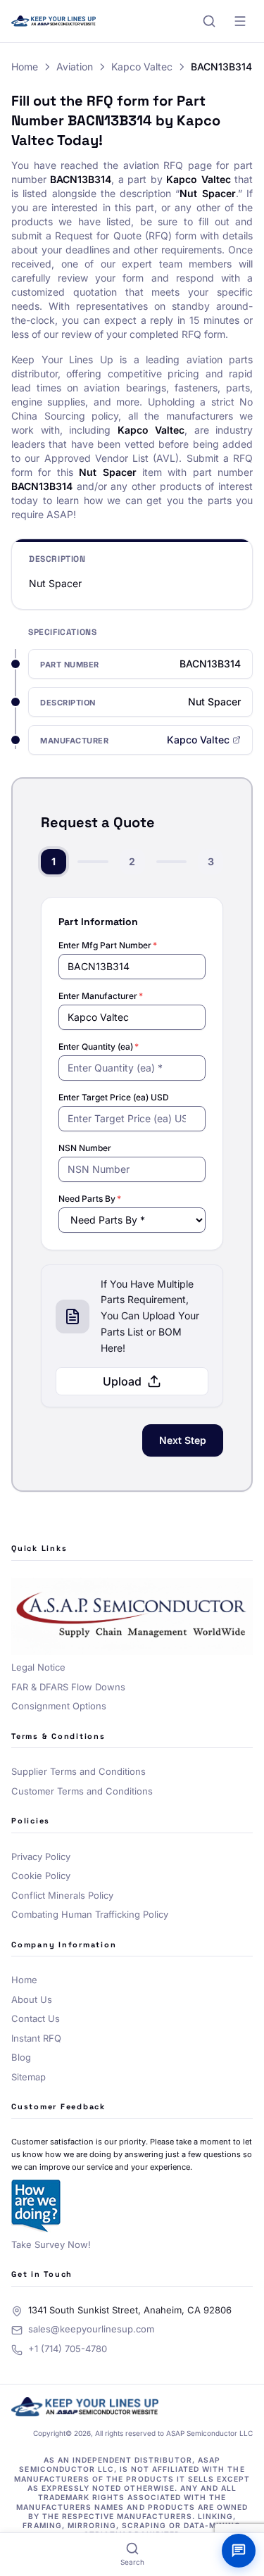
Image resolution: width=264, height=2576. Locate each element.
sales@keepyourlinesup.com (91, 2329)
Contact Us (36, 2018)
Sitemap (29, 2077)
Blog (21, 2057)
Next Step (183, 1440)
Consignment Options (59, 1706)
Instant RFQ (36, 2038)
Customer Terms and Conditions (82, 1791)
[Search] (209, 21)
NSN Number (85, 1148)
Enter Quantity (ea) (99, 1047)
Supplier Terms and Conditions (78, 1771)
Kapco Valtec (142, 67)
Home (25, 67)
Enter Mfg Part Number (108, 945)
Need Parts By (90, 1199)
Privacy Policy (41, 1856)
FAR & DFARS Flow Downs (68, 1687)
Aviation (75, 67)
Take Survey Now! (51, 2244)
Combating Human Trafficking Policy (90, 1914)
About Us (32, 1999)
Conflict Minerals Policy (62, 1895)
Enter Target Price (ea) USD (114, 1097)
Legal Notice (38, 1667)
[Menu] (240, 21)
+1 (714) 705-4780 (68, 2349)
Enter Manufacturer (101, 996)
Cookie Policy (41, 1876)
